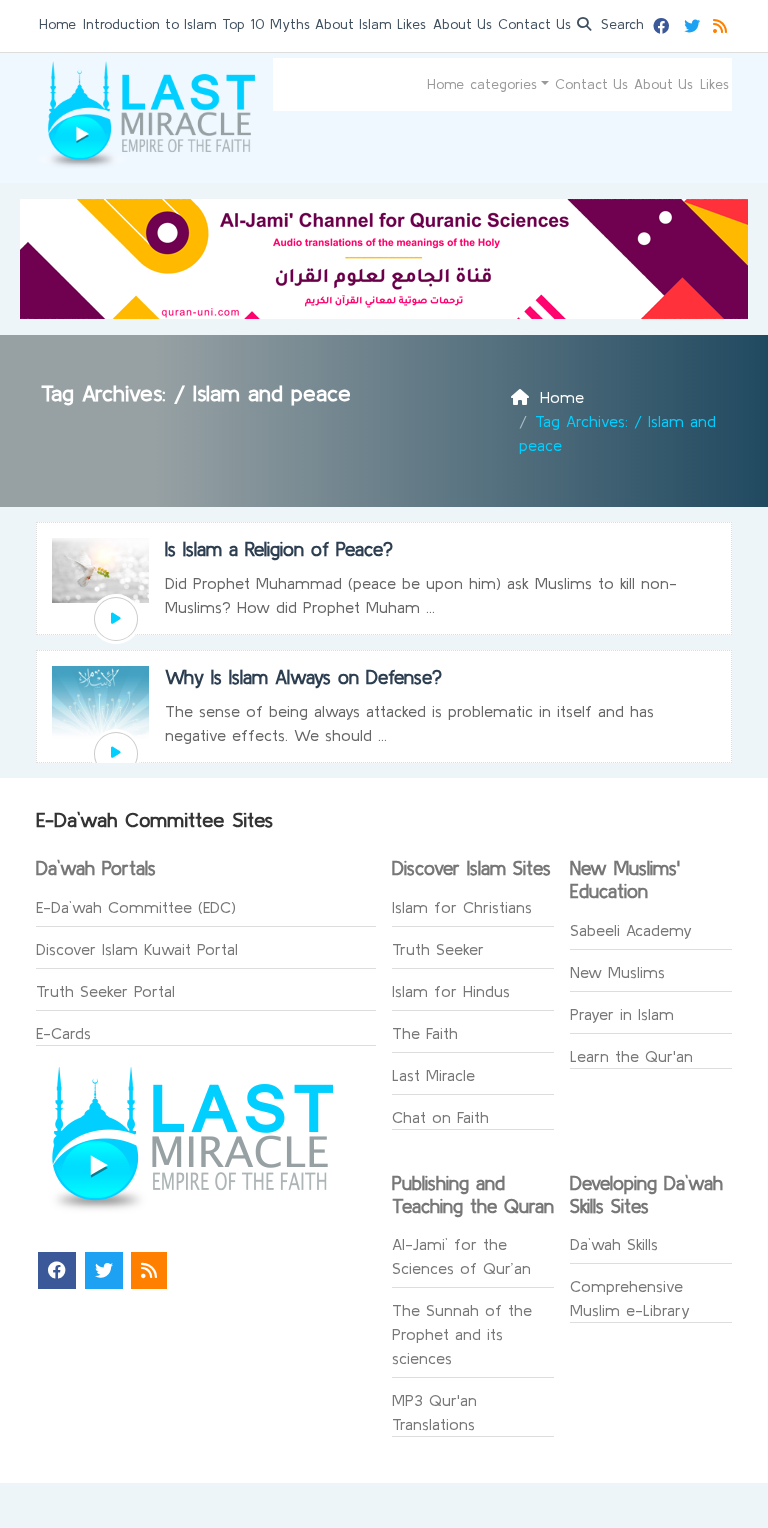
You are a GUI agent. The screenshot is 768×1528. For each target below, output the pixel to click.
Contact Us (534, 24)
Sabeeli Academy (631, 930)
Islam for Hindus (451, 991)
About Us (462, 24)
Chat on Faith (440, 1117)
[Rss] (722, 23)
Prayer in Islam (622, 1014)
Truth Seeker (438, 949)
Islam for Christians (462, 907)
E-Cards (63, 1033)
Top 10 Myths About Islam (306, 24)
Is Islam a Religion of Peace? (279, 549)
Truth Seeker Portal (105, 991)
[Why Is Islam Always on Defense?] (116, 754)
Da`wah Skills (614, 1244)
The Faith (425, 1033)
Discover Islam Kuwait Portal (137, 949)
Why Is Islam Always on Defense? (303, 677)
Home (57, 24)
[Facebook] (663, 23)
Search (620, 24)
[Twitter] (694, 23)
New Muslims (617, 972)
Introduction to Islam (149, 24)
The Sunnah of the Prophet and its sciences (462, 1334)
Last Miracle (433, 1075)
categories (503, 84)
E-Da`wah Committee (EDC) (136, 907)
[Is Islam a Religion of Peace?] (116, 619)
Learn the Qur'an (631, 1056)
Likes (411, 24)
